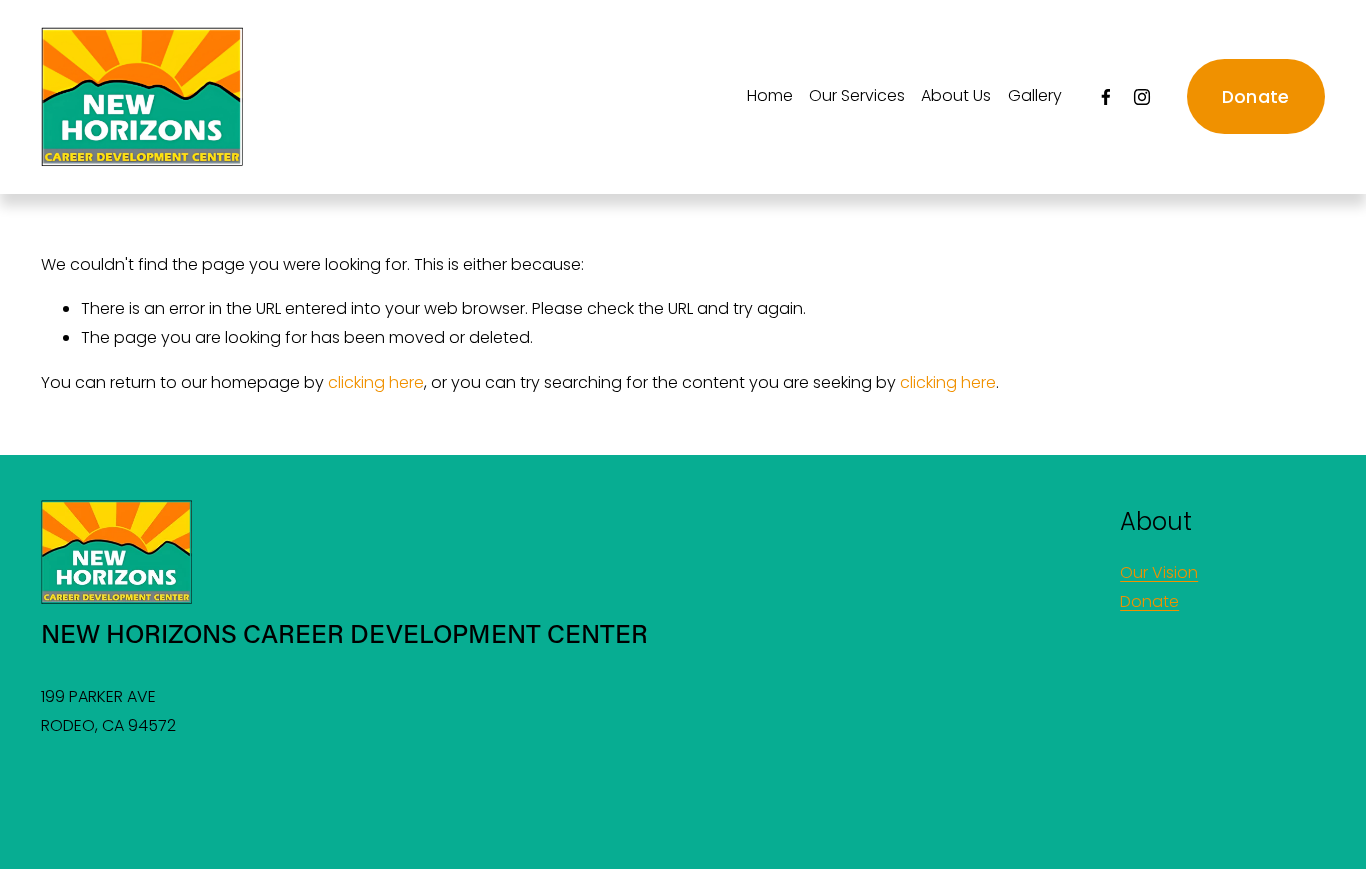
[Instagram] (1142, 97)
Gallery (1035, 95)
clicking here (376, 382)
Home (770, 95)
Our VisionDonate (1159, 587)
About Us (956, 95)
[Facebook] (1106, 97)
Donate (1256, 96)
